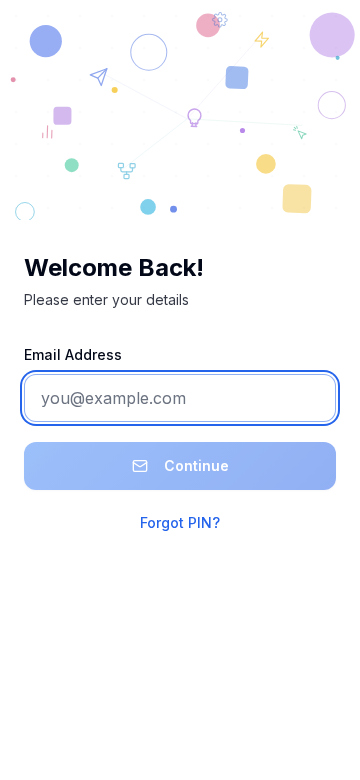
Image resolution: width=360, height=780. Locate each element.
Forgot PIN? (180, 522)
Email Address (73, 354)
